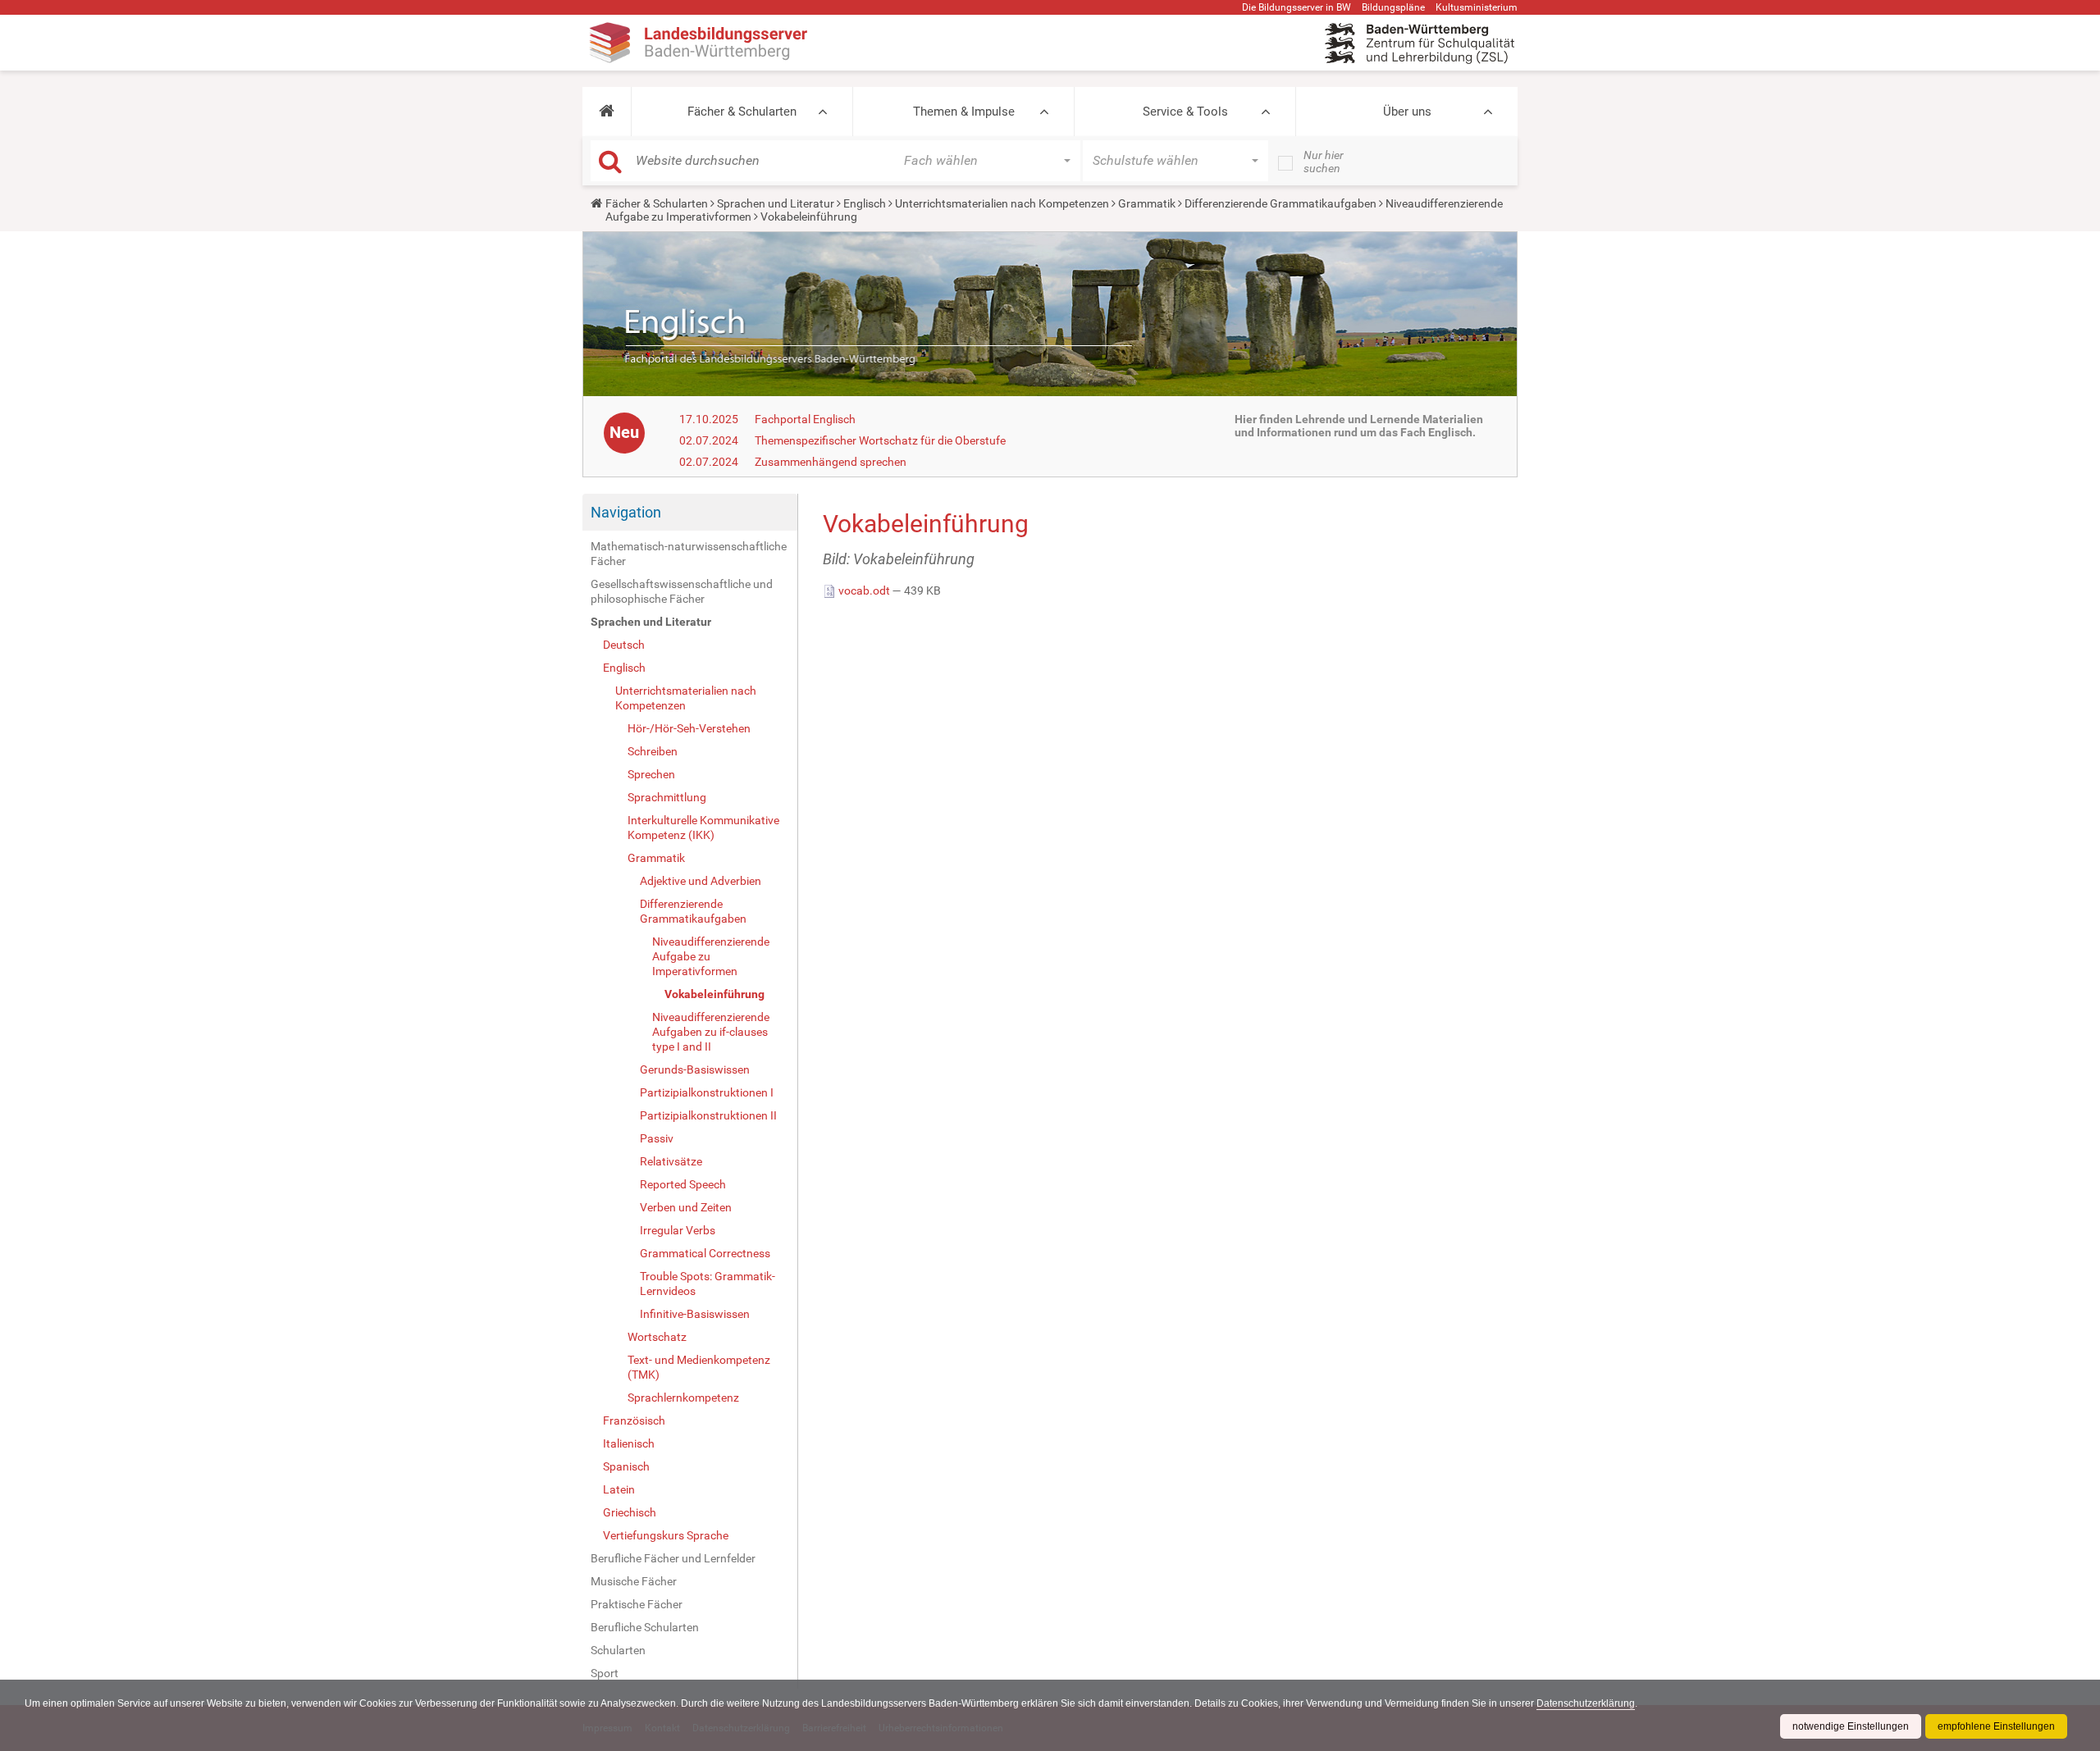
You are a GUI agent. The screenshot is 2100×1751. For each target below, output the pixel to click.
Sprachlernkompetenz (683, 1398)
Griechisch (630, 1512)
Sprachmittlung (667, 797)
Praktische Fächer (637, 1604)
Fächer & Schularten (742, 112)
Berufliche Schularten (645, 1627)
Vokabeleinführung (714, 994)
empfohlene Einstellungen (1996, 1726)
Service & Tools (1185, 112)
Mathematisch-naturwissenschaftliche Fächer (689, 554)
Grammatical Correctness (705, 1253)
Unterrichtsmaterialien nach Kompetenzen (1002, 203)
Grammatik (1147, 203)
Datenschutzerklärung (1586, 1703)
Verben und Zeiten (686, 1207)
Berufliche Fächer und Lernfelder (673, 1558)
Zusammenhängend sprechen (831, 462)
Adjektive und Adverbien (701, 881)
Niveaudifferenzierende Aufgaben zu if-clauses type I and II (711, 1032)
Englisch (865, 203)
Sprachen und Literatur (776, 203)
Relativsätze (671, 1161)
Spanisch (626, 1466)
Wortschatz (657, 1337)
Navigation (626, 512)
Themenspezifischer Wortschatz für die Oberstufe (880, 440)
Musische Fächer (634, 1581)
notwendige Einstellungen (1851, 1726)
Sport (605, 1673)
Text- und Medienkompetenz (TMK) (699, 1367)
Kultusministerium (1477, 7)
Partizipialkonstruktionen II (708, 1115)
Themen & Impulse (964, 112)
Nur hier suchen (1324, 162)
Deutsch (624, 645)
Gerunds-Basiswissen (695, 1069)
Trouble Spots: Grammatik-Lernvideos (708, 1284)
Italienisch (629, 1443)
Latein (619, 1489)
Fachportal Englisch (805, 419)
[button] (607, 112)
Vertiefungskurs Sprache (666, 1535)
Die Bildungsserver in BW (1297, 7)
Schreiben (653, 751)
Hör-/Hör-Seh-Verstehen (689, 728)
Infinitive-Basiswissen (695, 1314)
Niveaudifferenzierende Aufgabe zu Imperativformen (711, 956)
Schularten (618, 1650)
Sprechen (651, 774)
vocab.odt (864, 591)
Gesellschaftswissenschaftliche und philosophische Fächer (682, 591)
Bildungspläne (1393, 7)
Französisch (634, 1420)
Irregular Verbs (678, 1230)
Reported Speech (683, 1184)
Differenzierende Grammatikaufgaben (1281, 203)
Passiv (657, 1138)
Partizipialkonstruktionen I (707, 1092)
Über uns (1407, 112)
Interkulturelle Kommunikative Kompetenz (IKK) (703, 828)
